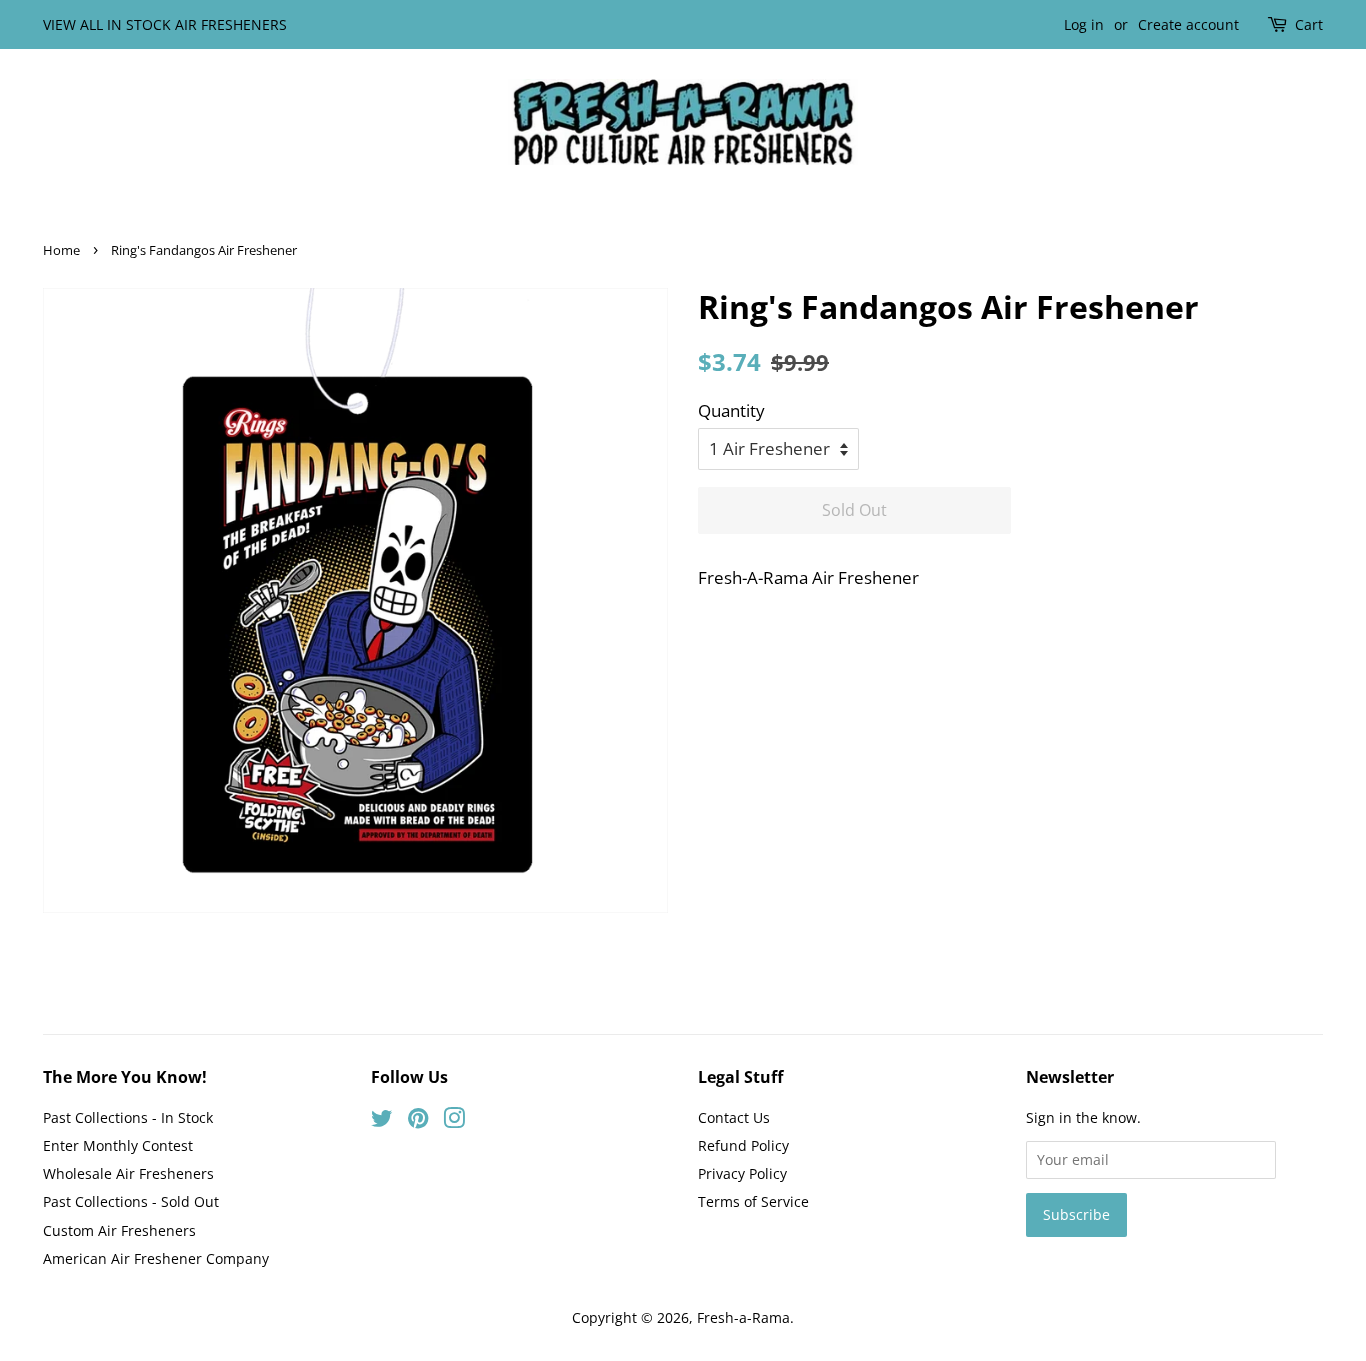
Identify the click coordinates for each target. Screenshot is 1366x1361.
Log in (1084, 24)
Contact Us (734, 1117)
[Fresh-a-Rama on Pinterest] (418, 1121)
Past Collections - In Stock (128, 1117)
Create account (1188, 24)
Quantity (731, 410)
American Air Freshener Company (156, 1258)
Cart (1309, 24)
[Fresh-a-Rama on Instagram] (454, 1121)
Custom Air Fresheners (119, 1230)
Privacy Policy (742, 1173)
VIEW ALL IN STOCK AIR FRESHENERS (165, 24)
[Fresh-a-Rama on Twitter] (382, 1121)
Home (61, 250)
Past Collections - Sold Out (131, 1201)
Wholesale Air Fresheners (128, 1173)
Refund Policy (743, 1145)
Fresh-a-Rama (743, 1317)
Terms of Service (753, 1201)
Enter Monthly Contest (118, 1145)
